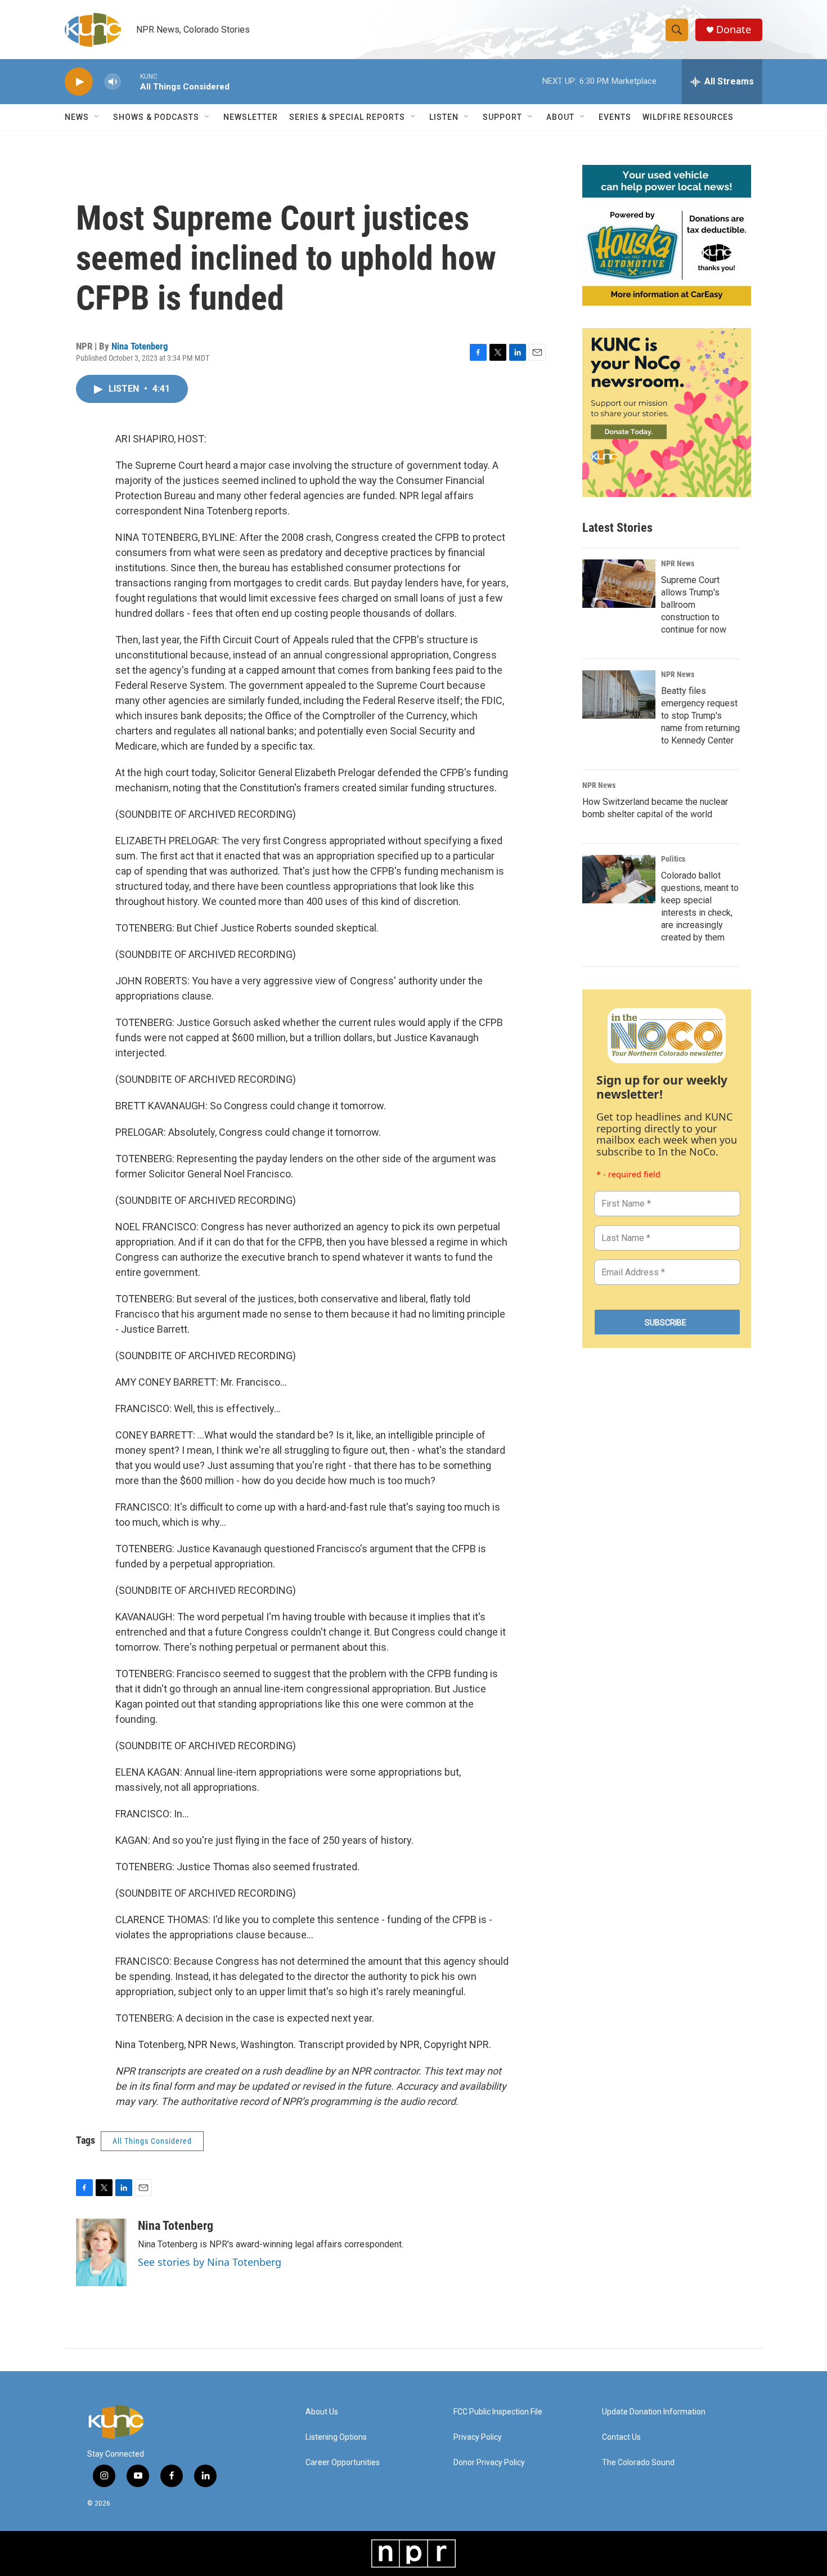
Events (615, 117)
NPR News (678, 563)
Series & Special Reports (347, 117)
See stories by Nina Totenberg (210, 2262)
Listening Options (336, 2437)
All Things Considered (152, 2141)
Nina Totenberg (140, 346)
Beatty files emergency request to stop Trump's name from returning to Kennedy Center (700, 716)
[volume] (113, 82)
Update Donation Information (654, 2412)
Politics (673, 859)
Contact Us (621, 2437)
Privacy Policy (478, 2437)
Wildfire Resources (688, 117)
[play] (79, 82)
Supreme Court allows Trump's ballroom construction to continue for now (694, 605)
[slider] (131, 81)
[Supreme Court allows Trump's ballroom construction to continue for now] (619, 584)
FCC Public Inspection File (498, 2412)
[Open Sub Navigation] (97, 117)
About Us (322, 2412)
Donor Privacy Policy (489, 2463)
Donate (734, 30)
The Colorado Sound (638, 2463)
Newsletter (251, 117)
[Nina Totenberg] (101, 2252)
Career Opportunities (343, 2463)
